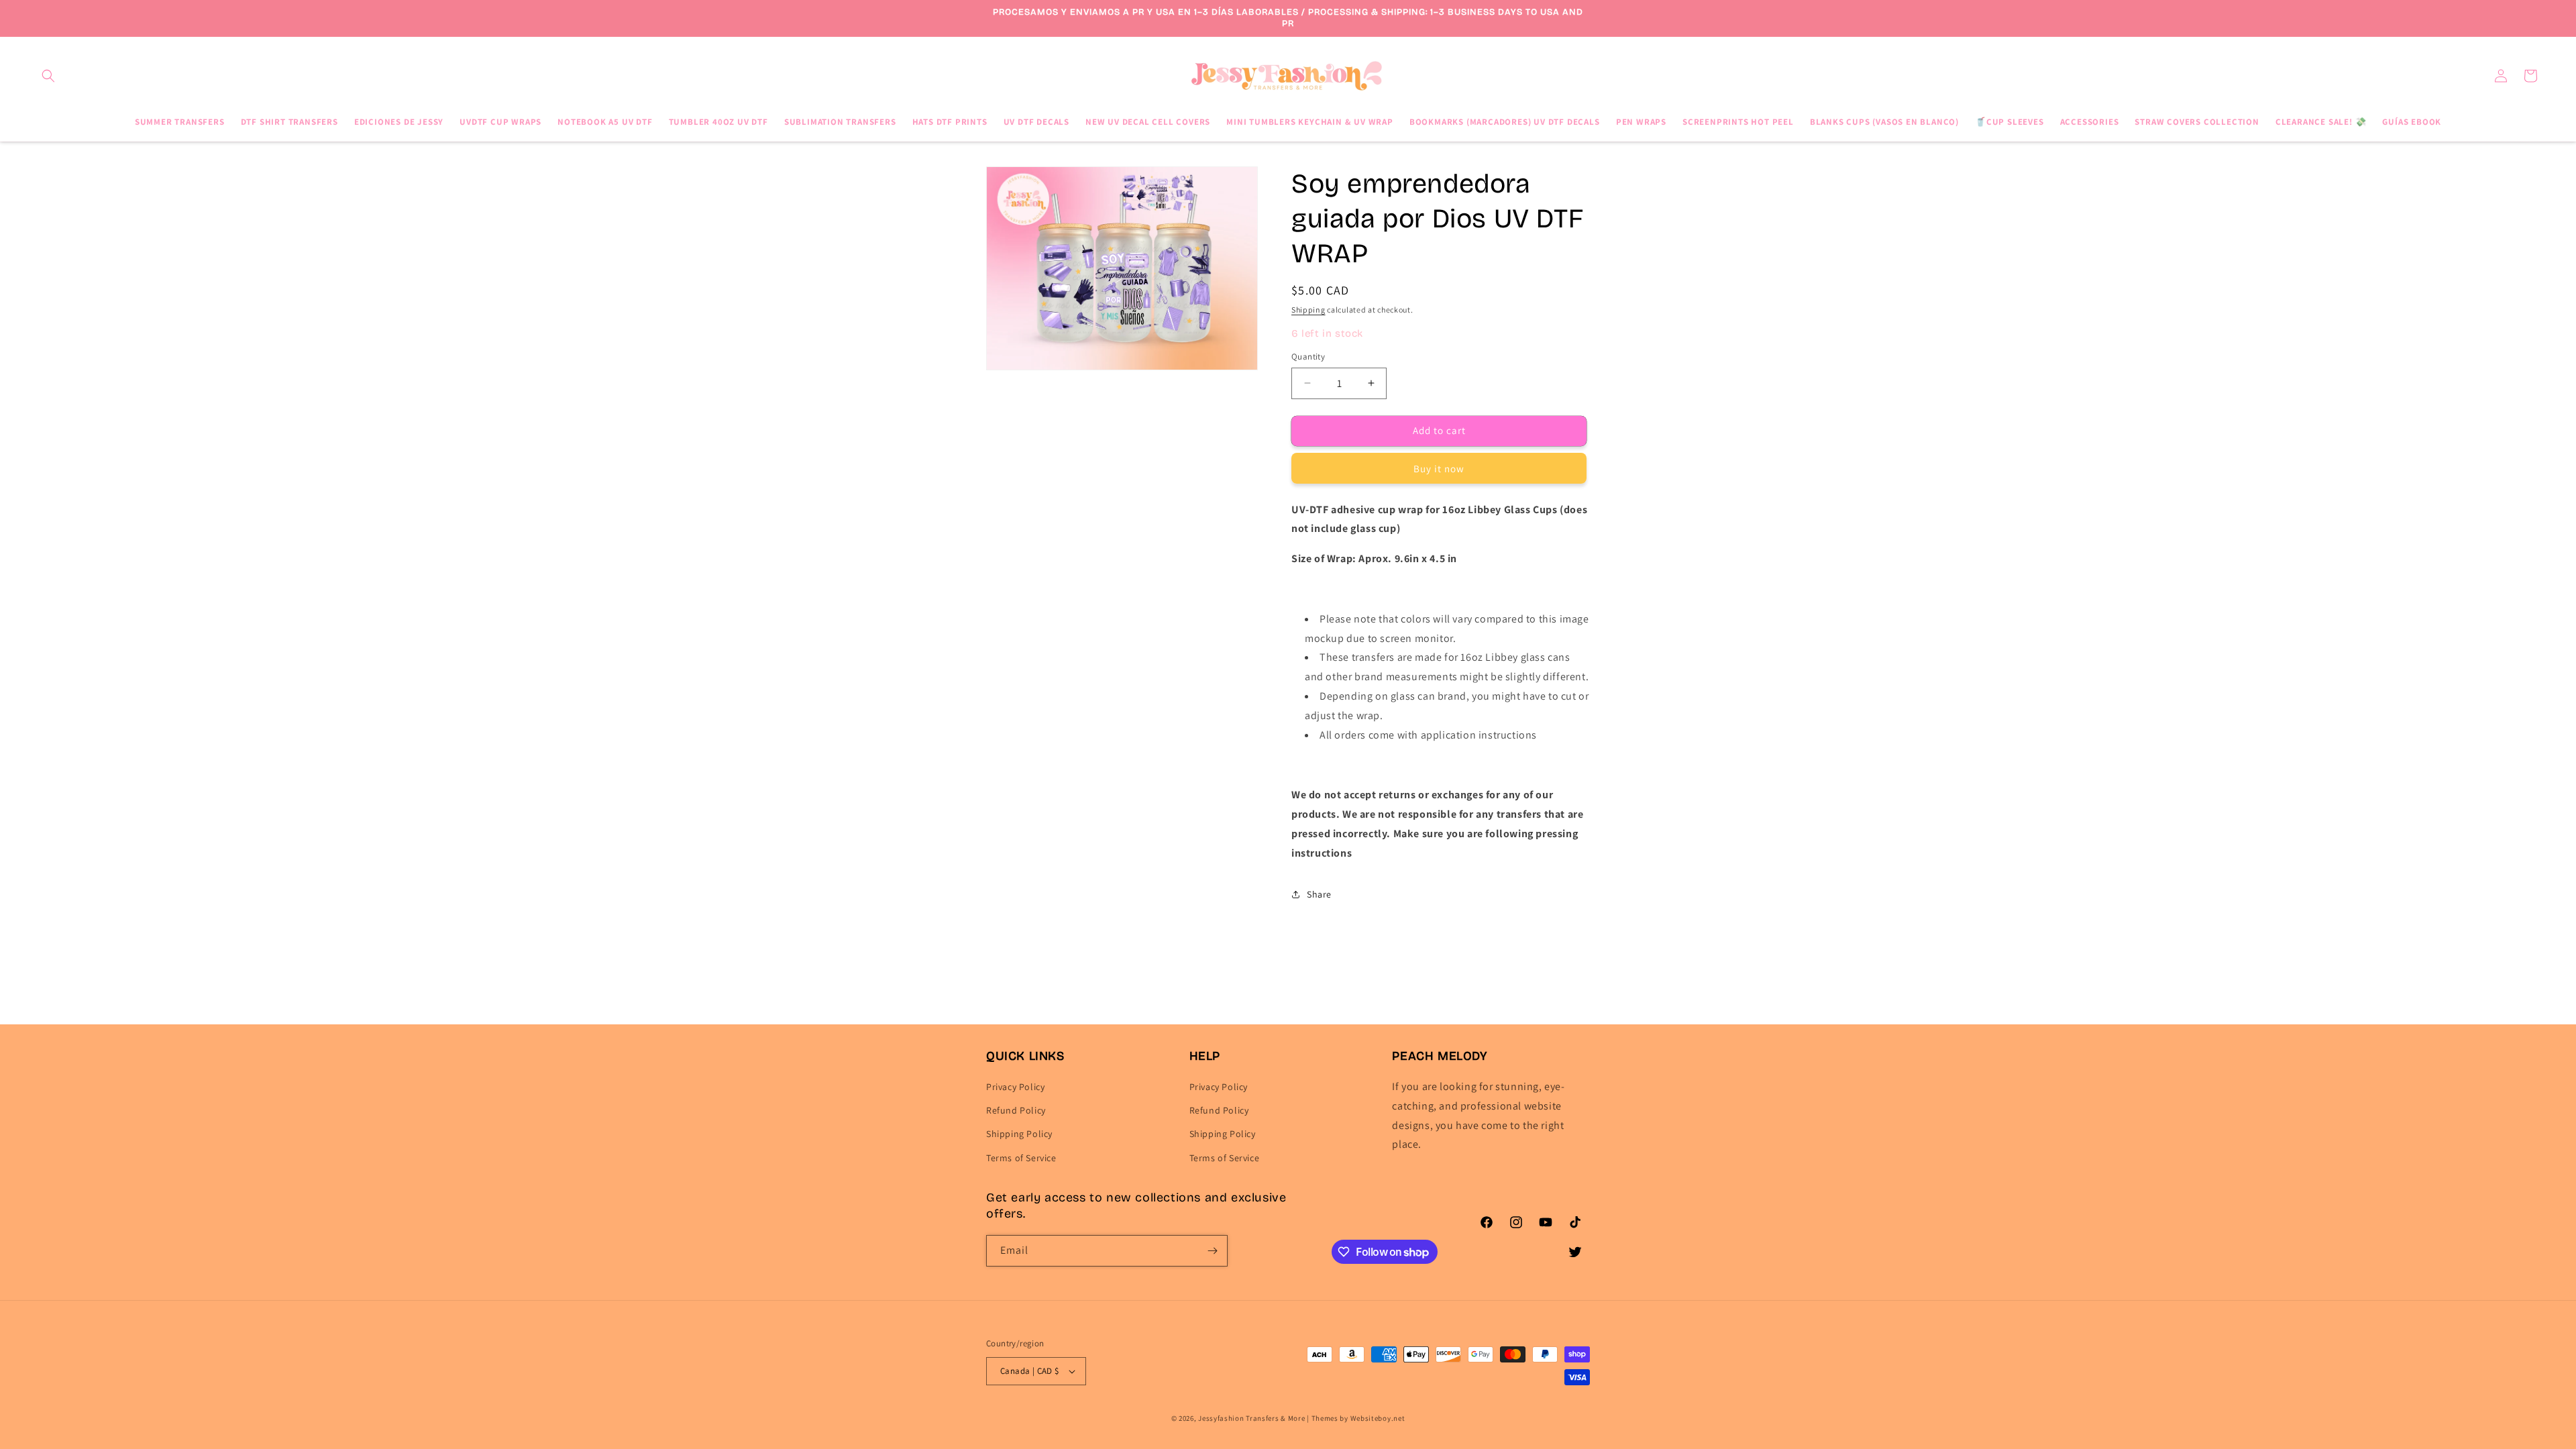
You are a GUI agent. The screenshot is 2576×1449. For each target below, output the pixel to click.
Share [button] (1319, 894)
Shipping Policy (1019, 1134)
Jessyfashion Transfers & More (1251, 1418)
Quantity (1308, 357)
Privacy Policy (1015, 1087)
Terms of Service (1021, 1158)
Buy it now (1439, 469)
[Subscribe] (1212, 1251)
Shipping (1308, 310)
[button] (48, 76)
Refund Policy (1016, 1111)
